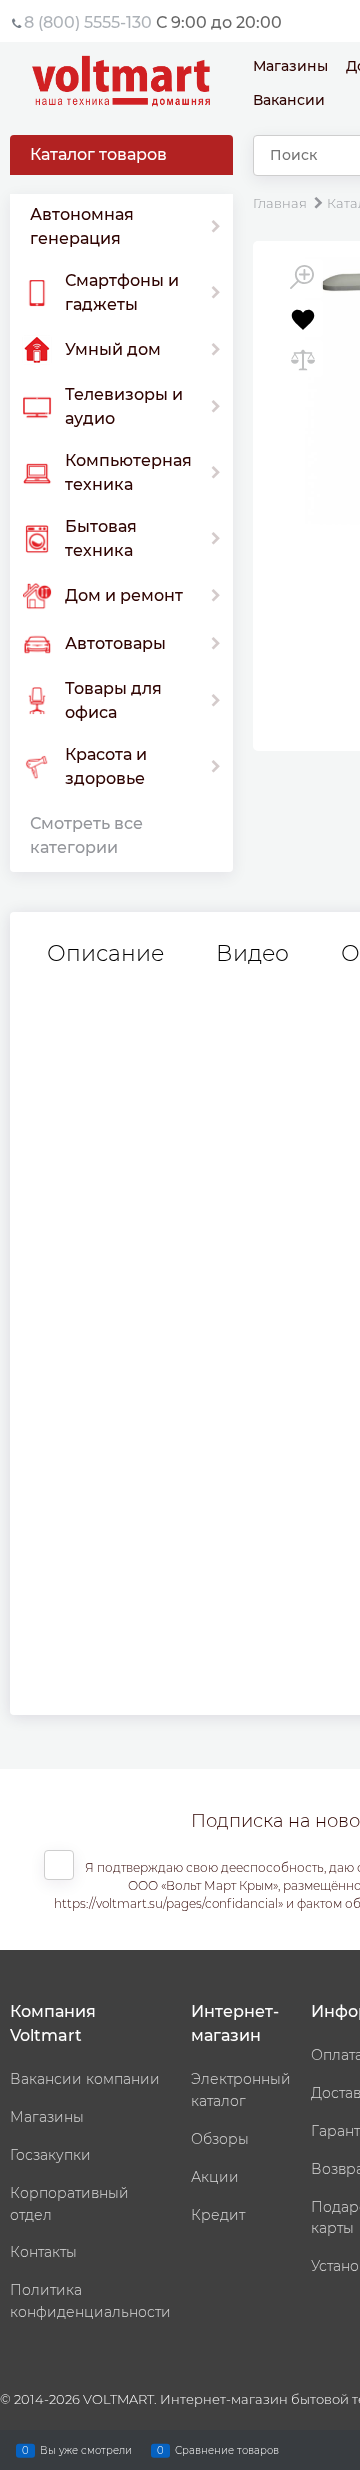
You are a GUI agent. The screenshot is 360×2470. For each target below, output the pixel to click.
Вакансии (289, 100)
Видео (252, 954)
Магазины (290, 66)
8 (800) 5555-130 (88, 22)
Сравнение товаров (227, 2449)
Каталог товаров (98, 154)
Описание (105, 954)
